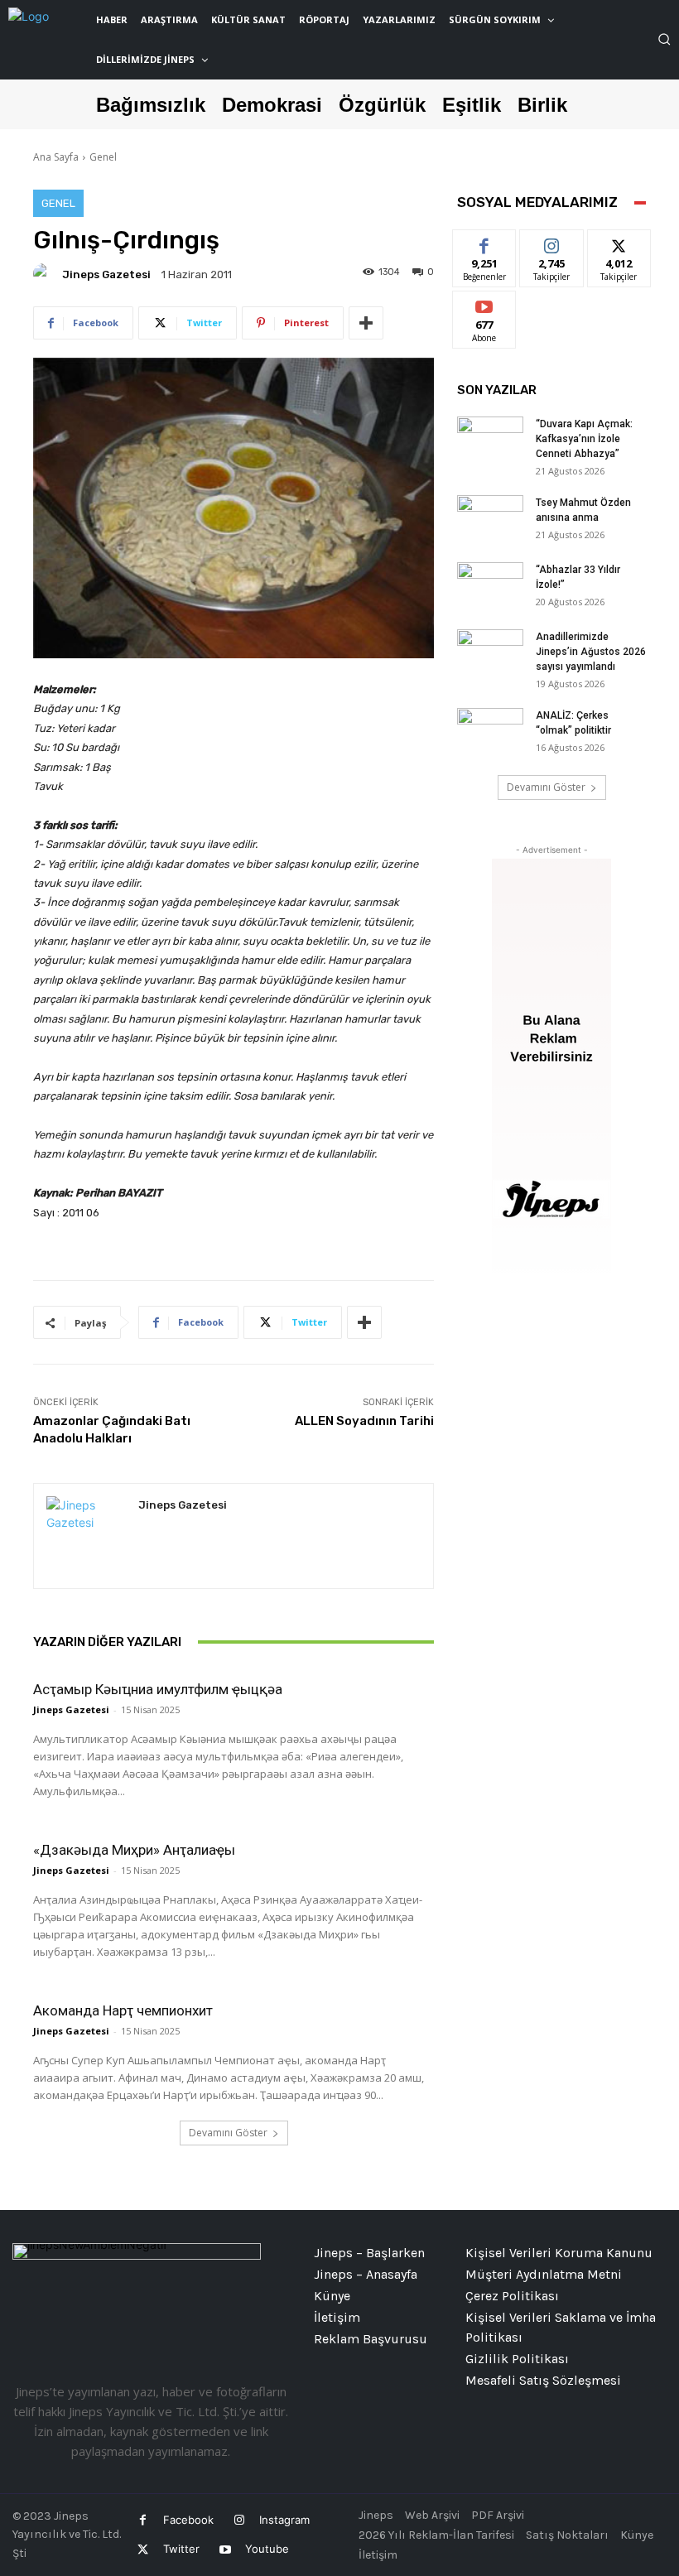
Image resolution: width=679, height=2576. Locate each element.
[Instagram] (239, 2520)
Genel (103, 157)
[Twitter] (143, 2550)
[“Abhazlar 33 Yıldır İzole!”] (490, 585)
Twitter (181, 2549)
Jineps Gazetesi (106, 274)
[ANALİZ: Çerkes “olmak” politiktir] (490, 731)
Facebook (188, 2520)
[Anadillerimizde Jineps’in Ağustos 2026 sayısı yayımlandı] (490, 652)
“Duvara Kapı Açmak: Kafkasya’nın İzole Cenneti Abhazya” (584, 439)
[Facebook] (143, 2520)
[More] (366, 323)
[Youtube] (225, 2550)
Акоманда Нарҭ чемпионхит (123, 2010)
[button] (664, 39)
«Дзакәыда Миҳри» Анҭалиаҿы (134, 1850)
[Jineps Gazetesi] (46, 274)
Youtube (267, 2549)
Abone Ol (485, 303)
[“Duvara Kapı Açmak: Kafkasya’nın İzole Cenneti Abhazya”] (490, 440)
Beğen (484, 242)
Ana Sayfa (56, 157)
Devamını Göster (228, 2133)
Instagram (284, 2520)
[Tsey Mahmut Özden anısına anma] (490, 518)
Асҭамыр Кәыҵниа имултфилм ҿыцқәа (158, 1689)
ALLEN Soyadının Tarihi (364, 1421)
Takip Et (552, 242)
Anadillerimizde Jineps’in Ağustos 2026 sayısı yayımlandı (591, 652)
